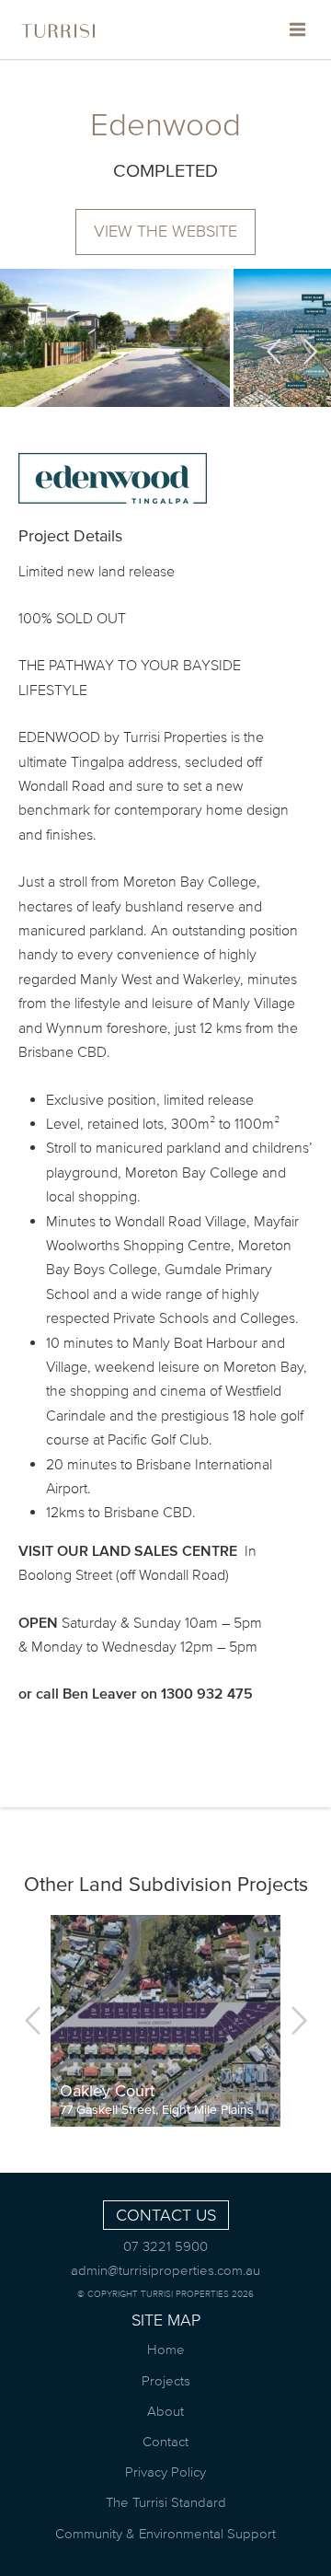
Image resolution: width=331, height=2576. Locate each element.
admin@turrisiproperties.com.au (165, 2270)
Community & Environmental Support (165, 2533)
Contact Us (166, 2215)
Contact (165, 2441)
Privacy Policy (165, 2472)
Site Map (166, 2320)
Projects (166, 2380)
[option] (115, 338)
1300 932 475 (207, 1693)
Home (166, 2349)
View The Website (165, 231)
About (165, 2411)
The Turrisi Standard (166, 2502)
